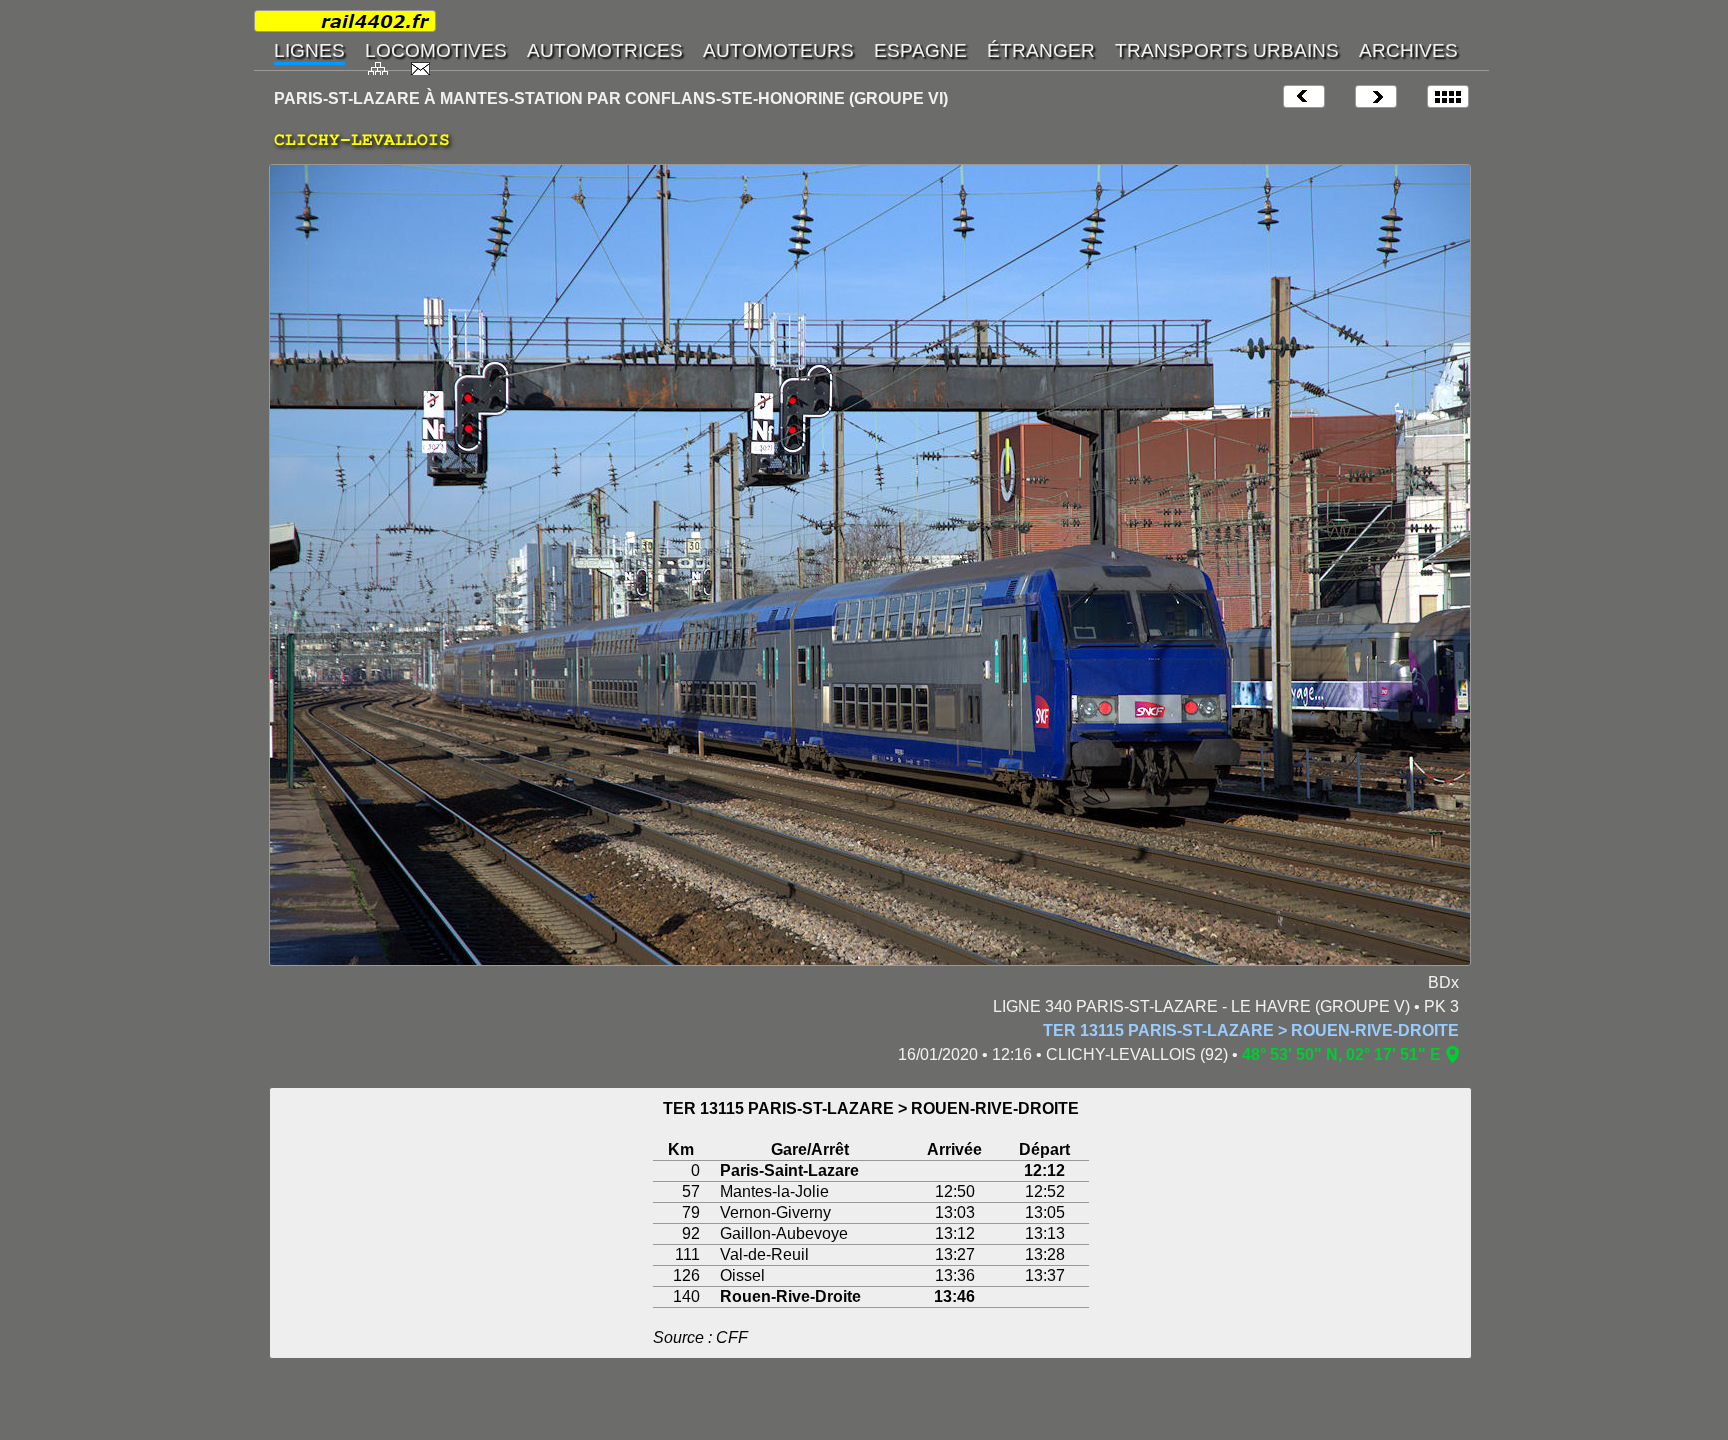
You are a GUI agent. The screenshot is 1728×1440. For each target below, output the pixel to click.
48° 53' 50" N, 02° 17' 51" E (1341, 1054)
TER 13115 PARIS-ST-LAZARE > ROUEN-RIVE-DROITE (1251, 1030)
